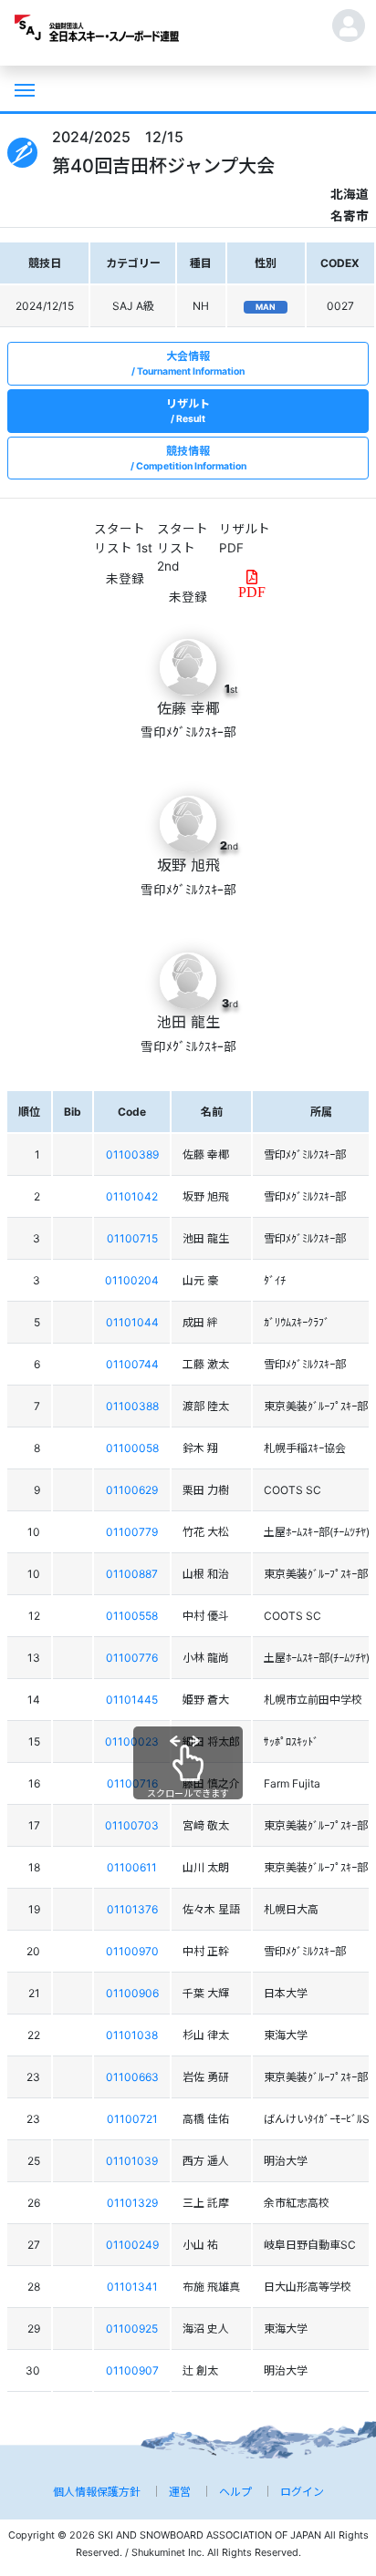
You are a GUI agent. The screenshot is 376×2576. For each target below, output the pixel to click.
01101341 (132, 2287)
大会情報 (191, 363)
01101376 (132, 1909)
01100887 (132, 1574)
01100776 (132, 1658)
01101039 (132, 2161)
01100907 (132, 2370)
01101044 (132, 1322)
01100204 (132, 1280)
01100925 (132, 2329)
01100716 (132, 1783)
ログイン (302, 2492)
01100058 (132, 1448)
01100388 (132, 1406)
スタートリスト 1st (123, 538)
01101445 (132, 1700)
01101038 (132, 2035)
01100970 (132, 1951)
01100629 (132, 1490)
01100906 (132, 1993)
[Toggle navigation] (23, 88)
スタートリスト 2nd (183, 547)
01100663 (132, 2077)
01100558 (132, 1616)
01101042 (132, 1196)
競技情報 (191, 458)
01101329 (132, 2203)
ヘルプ (235, 2492)
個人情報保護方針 (97, 2492)
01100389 (132, 1154)
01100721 (132, 2119)
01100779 (132, 1532)
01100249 (132, 2245)
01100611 (132, 1867)
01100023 (132, 1741)
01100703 (132, 1825)
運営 (180, 2492)
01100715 (132, 1238)
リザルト (188, 411)
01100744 (132, 1364)
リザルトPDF (245, 538)
